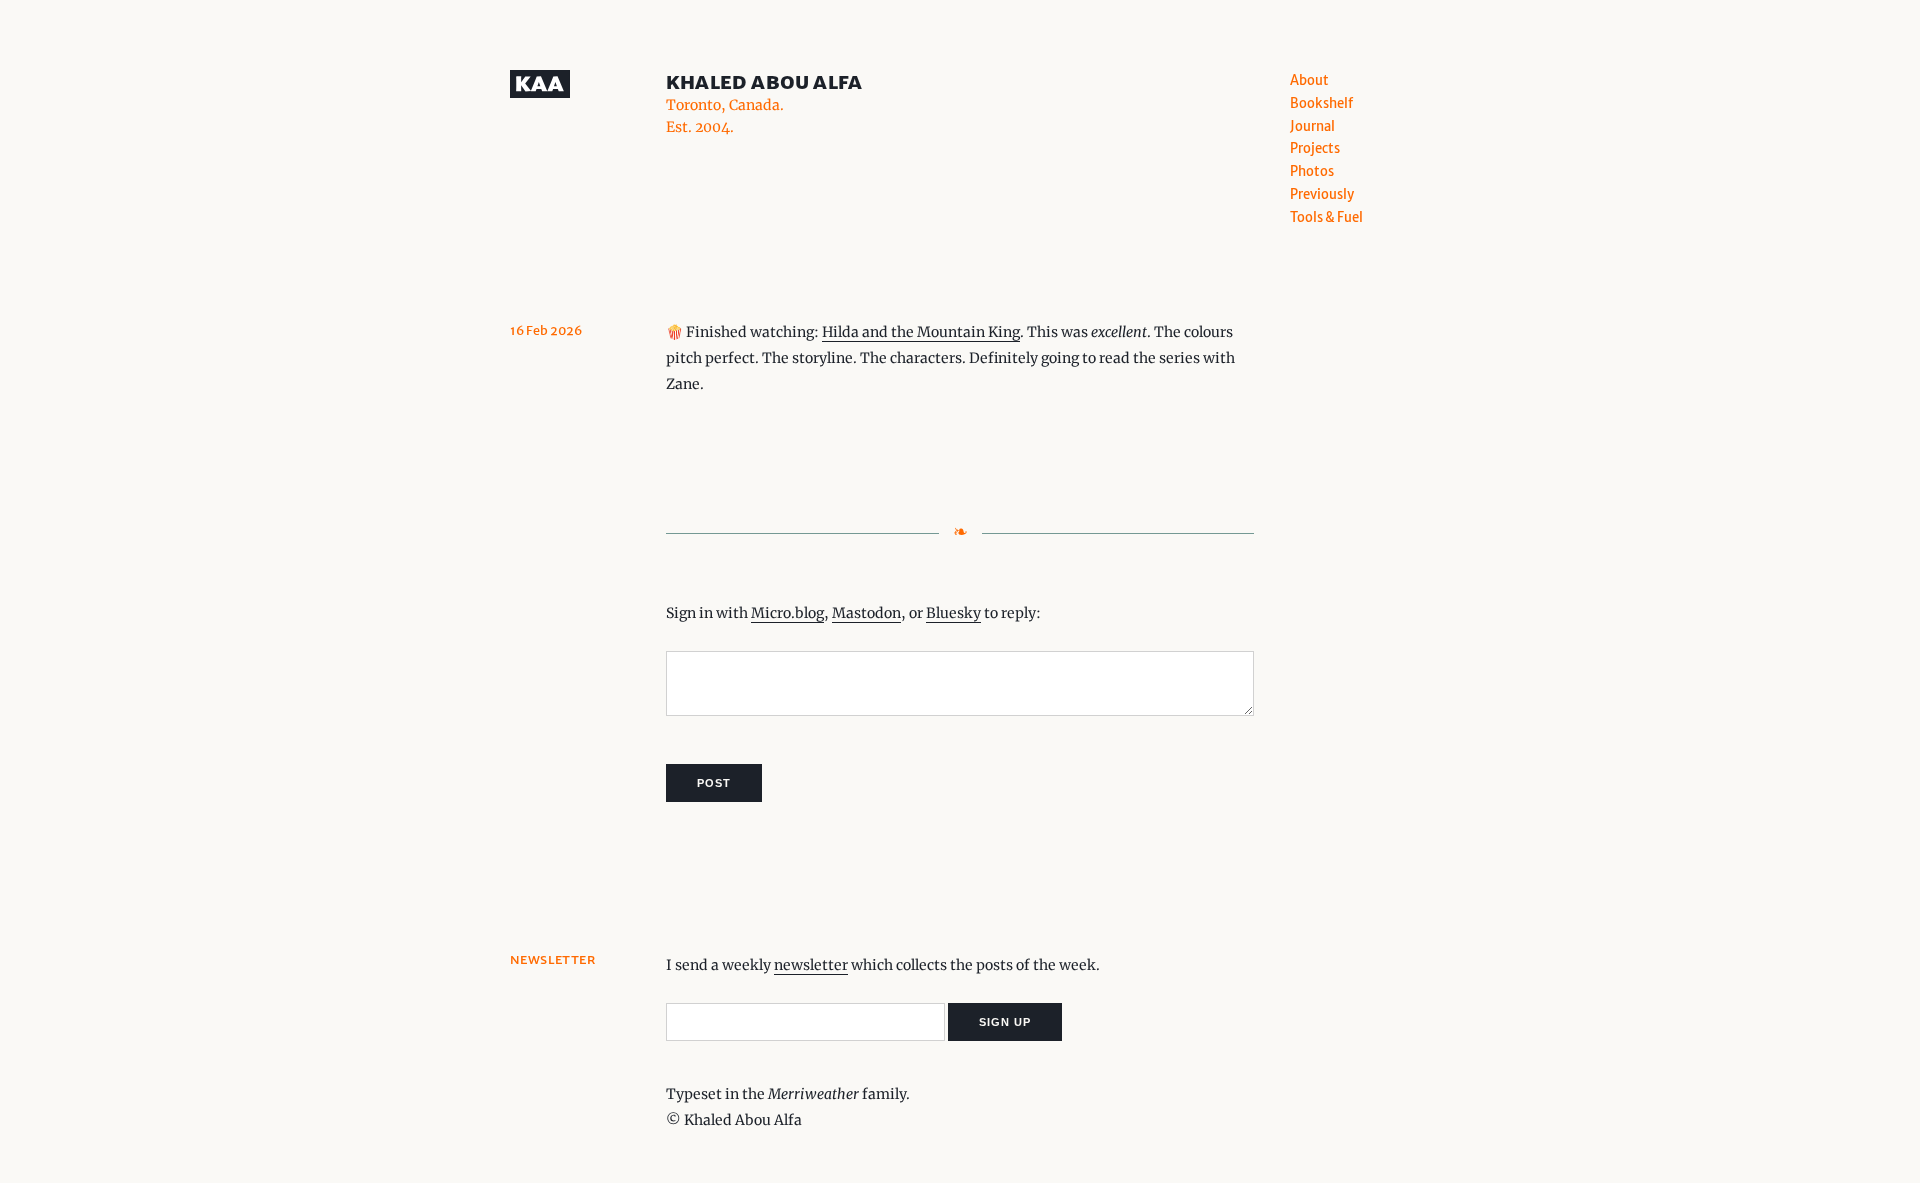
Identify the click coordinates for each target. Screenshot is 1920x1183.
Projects (1315, 148)
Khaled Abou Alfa (764, 81)
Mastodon (866, 613)
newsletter (811, 965)
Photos (1312, 171)
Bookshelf (1321, 103)
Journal (1312, 126)
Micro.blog (787, 613)
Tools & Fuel (1326, 217)
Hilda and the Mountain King (921, 332)
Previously (1322, 194)
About (1309, 80)
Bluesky (953, 613)
